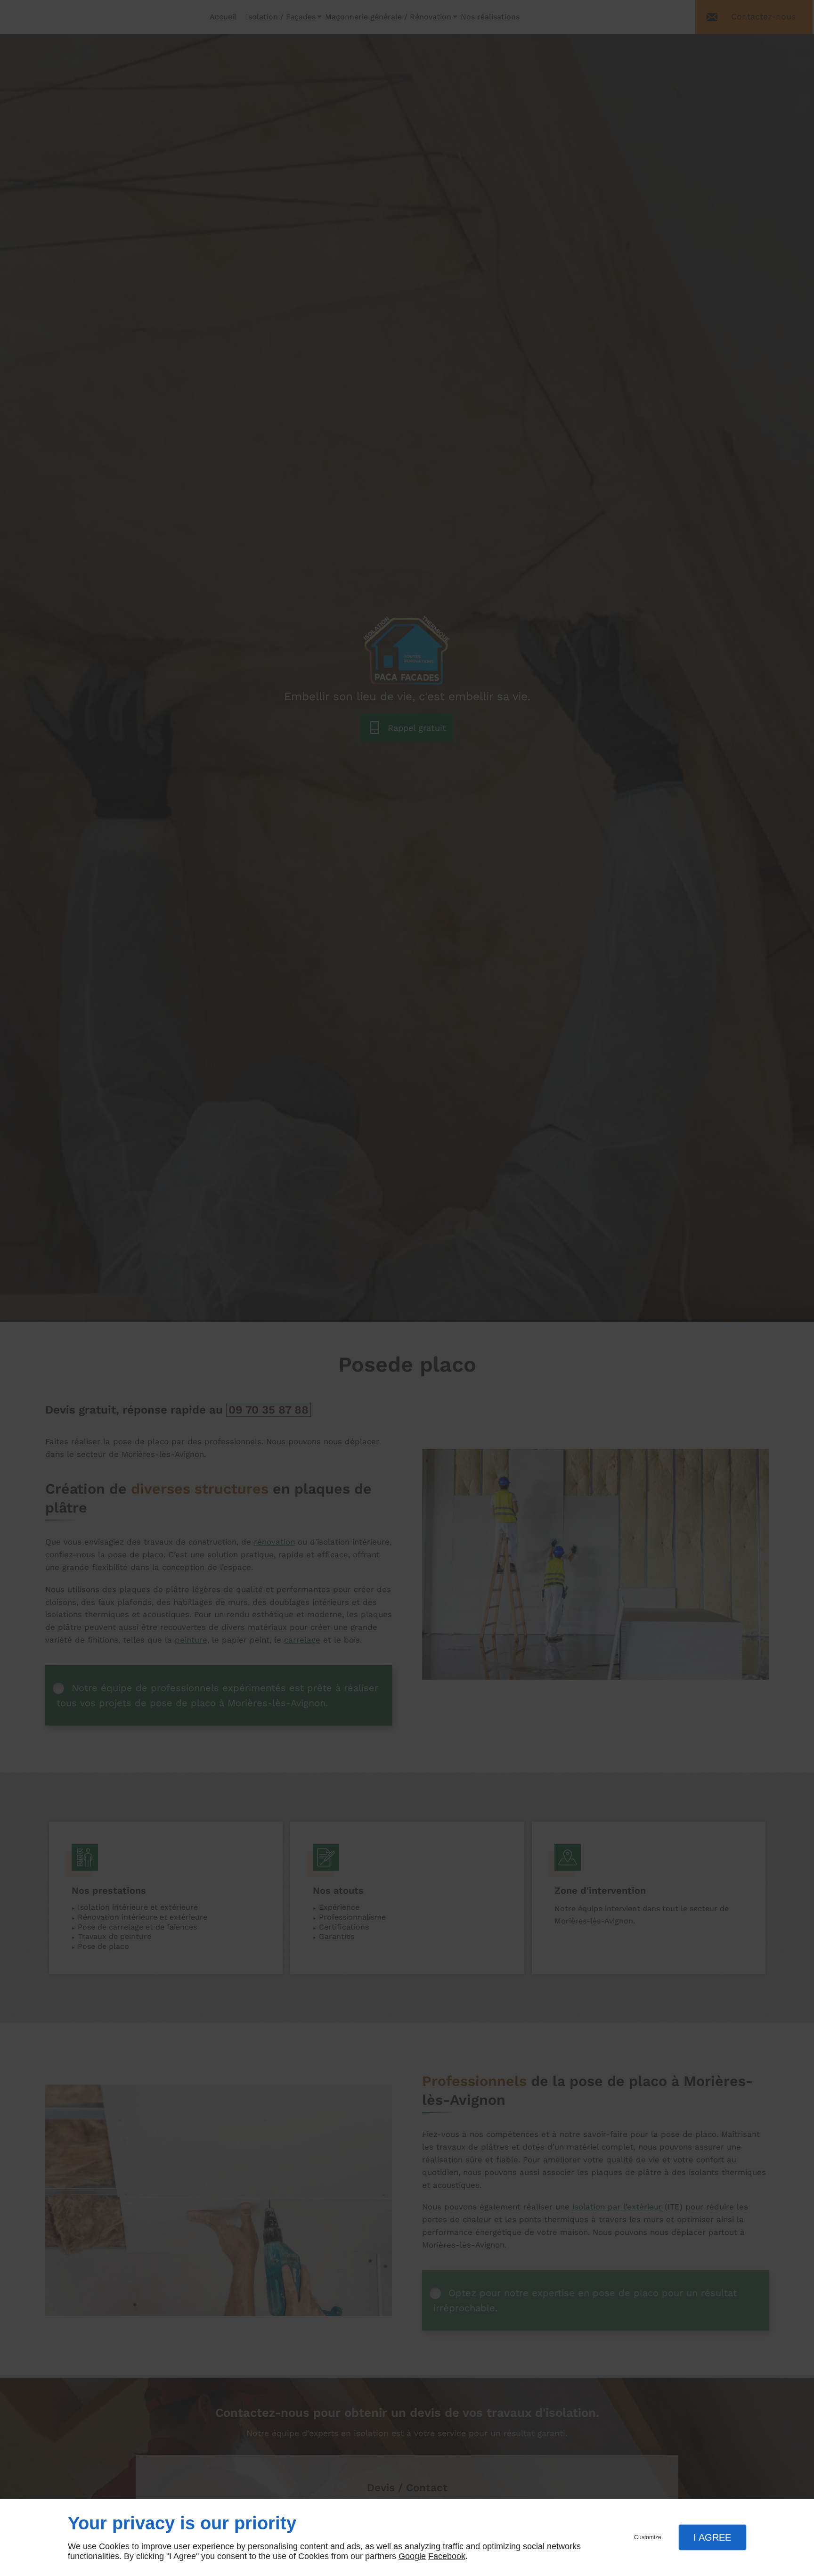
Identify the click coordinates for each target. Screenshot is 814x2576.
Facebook (447, 2556)
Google (412, 2556)
